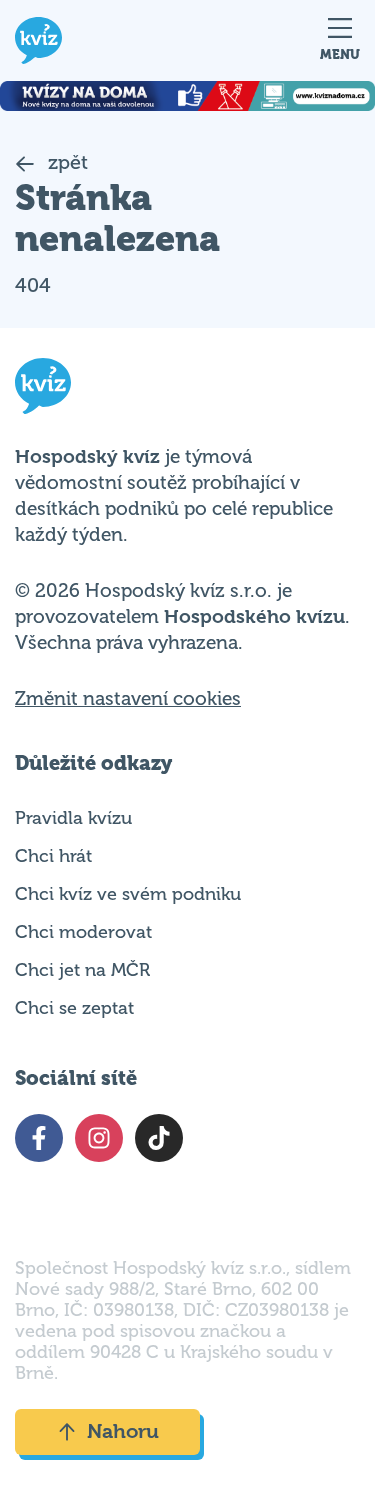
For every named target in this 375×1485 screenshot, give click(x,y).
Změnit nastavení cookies (128, 699)
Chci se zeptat (74, 1008)
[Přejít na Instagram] (99, 1138)
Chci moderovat (83, 932)
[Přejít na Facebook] (39, 1138)
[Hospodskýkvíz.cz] (38, 40)
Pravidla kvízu (73, 818)
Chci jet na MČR (82, 970)
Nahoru (123, 1431)
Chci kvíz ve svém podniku (128, 894)
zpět (65, 162)
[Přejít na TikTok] (159, 1138)
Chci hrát (53, 856)
